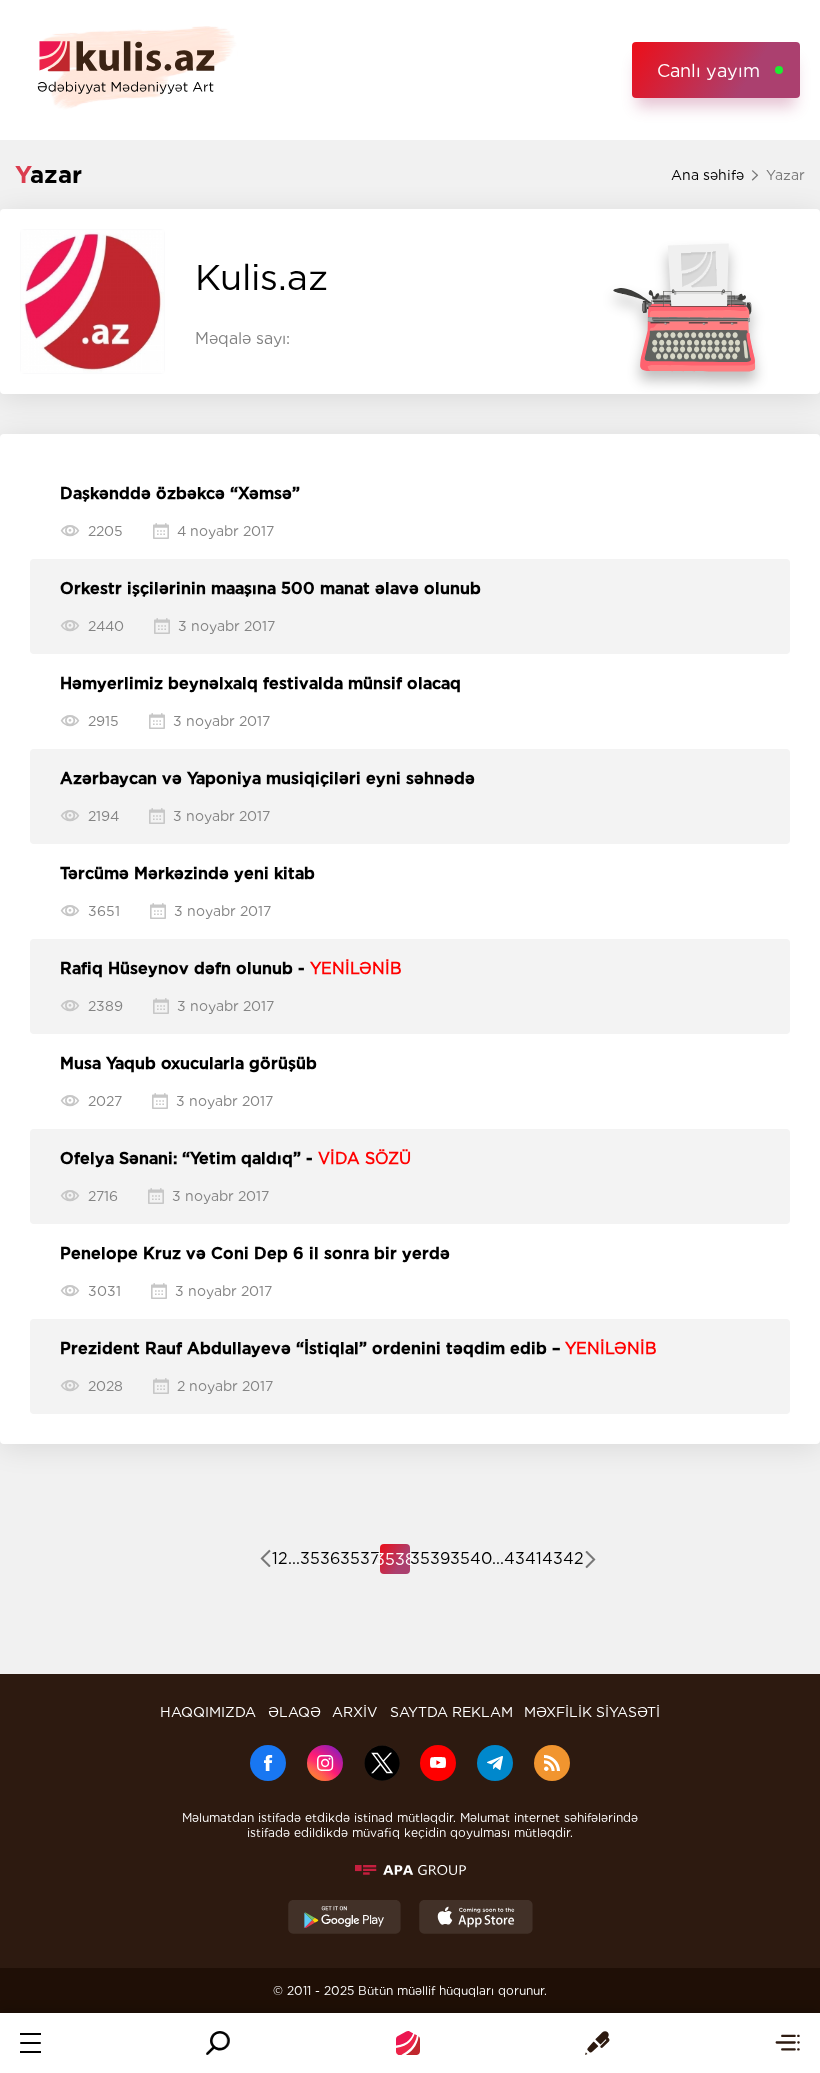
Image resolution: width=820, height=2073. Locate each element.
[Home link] (408, 2043)
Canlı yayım (708, 70)
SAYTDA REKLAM (451, 1712)
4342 (563, 1558)
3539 (430, 1558)
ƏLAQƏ (294, 1712)
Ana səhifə (707, 175)
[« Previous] (265, 1561)
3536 (320, 1558)
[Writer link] (597, 2043)
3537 (360, 1558)
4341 (523, 1558)
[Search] (218, 2043)
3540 (471, 1558)
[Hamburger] (30, 2043)
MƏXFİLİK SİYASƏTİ (592, 1712)
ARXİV (355, 1712)
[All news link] (787, 2043)
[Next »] (590, 1561)
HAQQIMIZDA (208, 1712)
